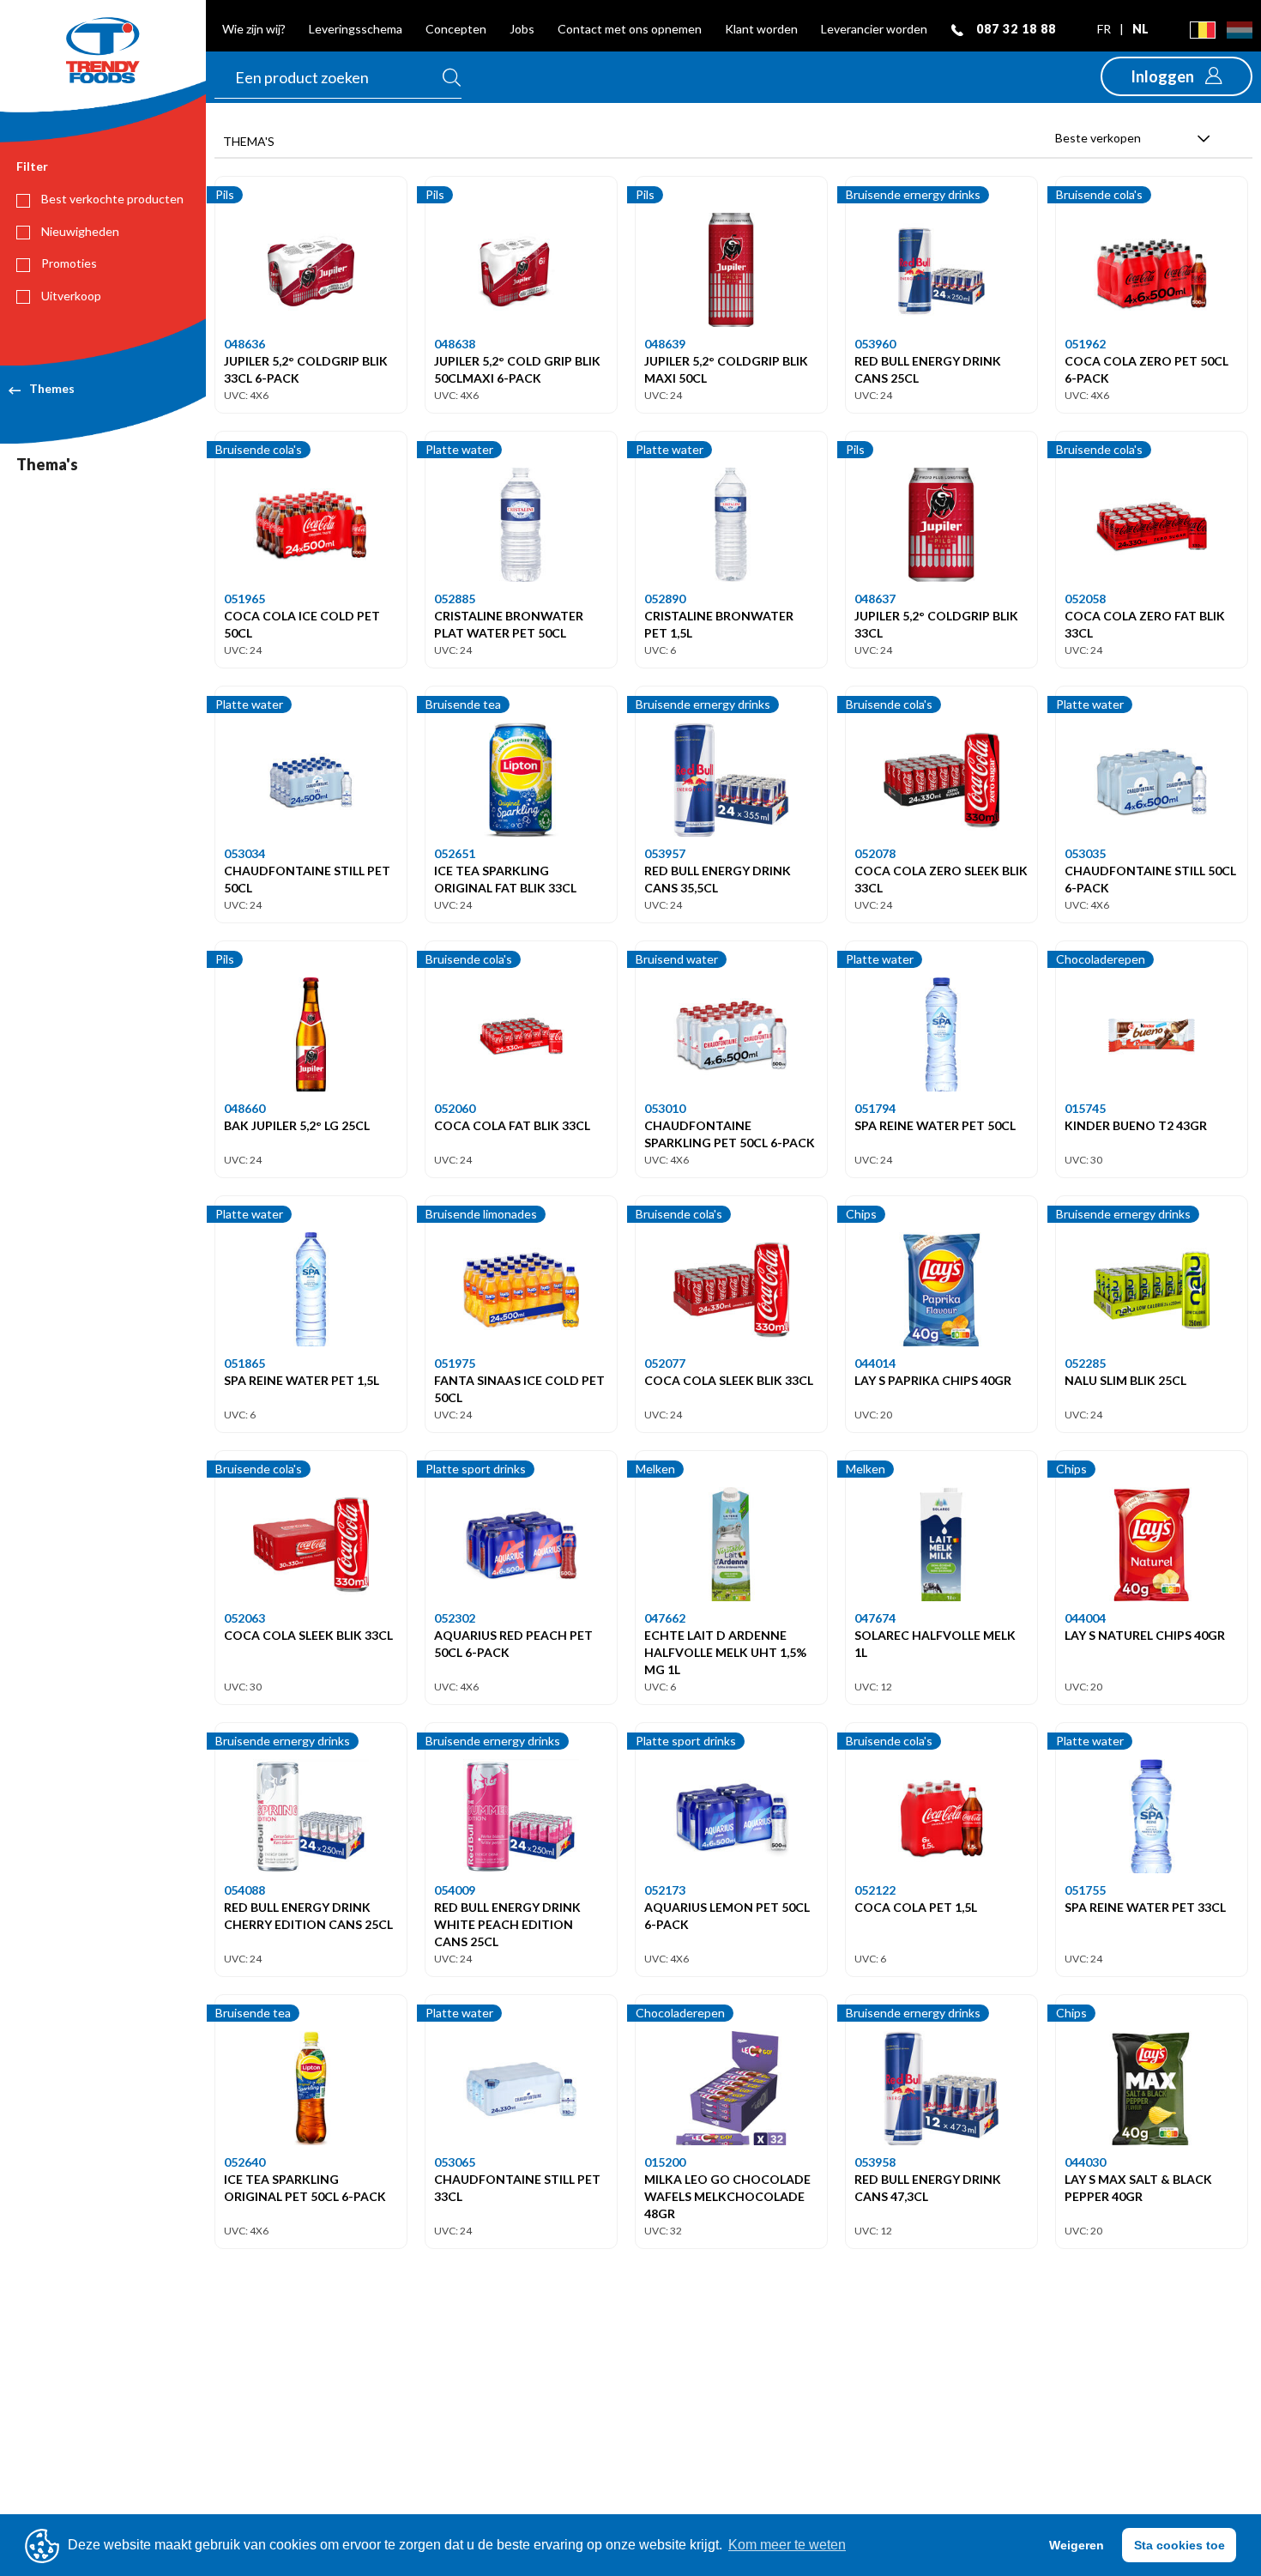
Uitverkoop (70, 296)
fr (1105, 29)
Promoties (68, 263)
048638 (455, 344)
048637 (875, 599)
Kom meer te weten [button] (787, 2545)
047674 (875, 1618)
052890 (665, 599)
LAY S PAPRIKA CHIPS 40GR (933, 1380)
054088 (244, 1890)
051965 (244, 599)
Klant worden (761, 29)
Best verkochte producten (111, 199)
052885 (455, 599)
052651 (455, 853)
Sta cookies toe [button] (1180, 2545)
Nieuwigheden (79, 231)
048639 (665, 344)
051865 (244, 1363)
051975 (455, 1363)
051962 (1085, 344)
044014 (875, 1363)
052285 (1085, 1363)
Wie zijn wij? (254, 29)
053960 (875, 344)
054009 (455, 1890)
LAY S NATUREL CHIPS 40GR (1145, 1635)
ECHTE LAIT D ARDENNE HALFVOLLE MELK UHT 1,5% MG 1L (725, 1652)
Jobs (522, 29)
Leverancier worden (874, 29)
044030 (1085, 2162)
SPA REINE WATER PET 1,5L (302, 1380)
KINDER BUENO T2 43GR (1136, 1125)
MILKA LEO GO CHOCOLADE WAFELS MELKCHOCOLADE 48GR (727, 2196)
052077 (665, 1363)
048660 (244, 1108)
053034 (244, 853)
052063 (244, 1618)
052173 (665, 1890)
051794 (875, 1108)
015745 (1085, 1108)
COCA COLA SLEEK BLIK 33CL (729, 1380)
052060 (455, 1108)
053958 (875, 2162)
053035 (1085, 853)
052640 (244, 2162)
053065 (455, 2162)
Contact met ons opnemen (630, 29)
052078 (875, 853)
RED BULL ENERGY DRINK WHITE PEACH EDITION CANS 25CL (507, 1924)
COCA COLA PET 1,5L (916, 1907)
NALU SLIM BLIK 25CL (1125, 1380)
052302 (455, 1618)
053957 (665, 853)
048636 (244, 344)
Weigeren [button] (1077, 2545)
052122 (875, 1890)
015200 (665, 2162)
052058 (1085, 599)
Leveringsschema (356, 29)
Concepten (456, 29)
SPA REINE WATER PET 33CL (1145, 1907)
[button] (1177, 76)
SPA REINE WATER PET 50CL (935, 1125)
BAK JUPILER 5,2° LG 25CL (297, 1125)
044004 (1085, 1618)
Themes (52, 388)
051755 (1085, 1890)
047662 (665, 1618)
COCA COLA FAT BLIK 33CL (512, 1125)
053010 (665, 1108)
